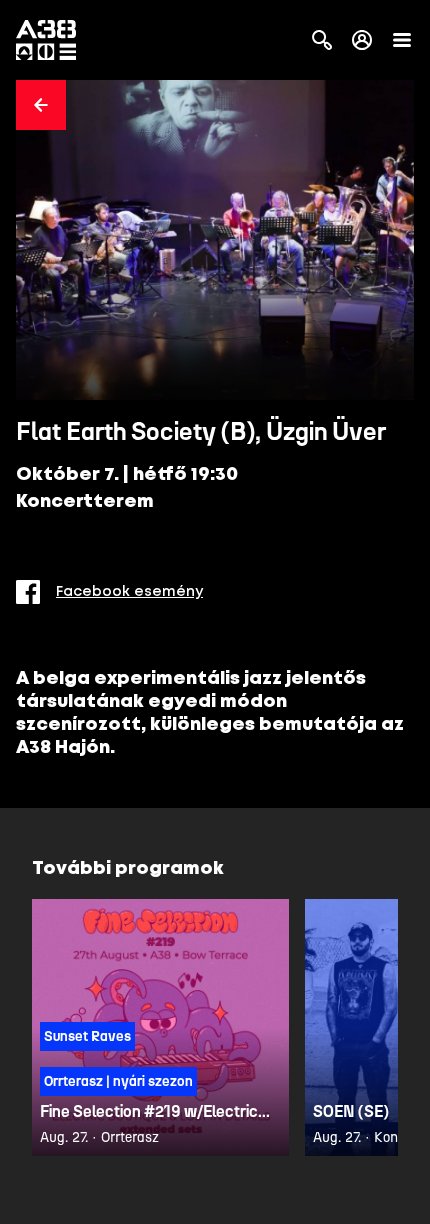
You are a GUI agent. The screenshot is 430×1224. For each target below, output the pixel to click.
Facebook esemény (129, 592)
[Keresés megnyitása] (322, 40)
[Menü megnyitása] (402, 40)
